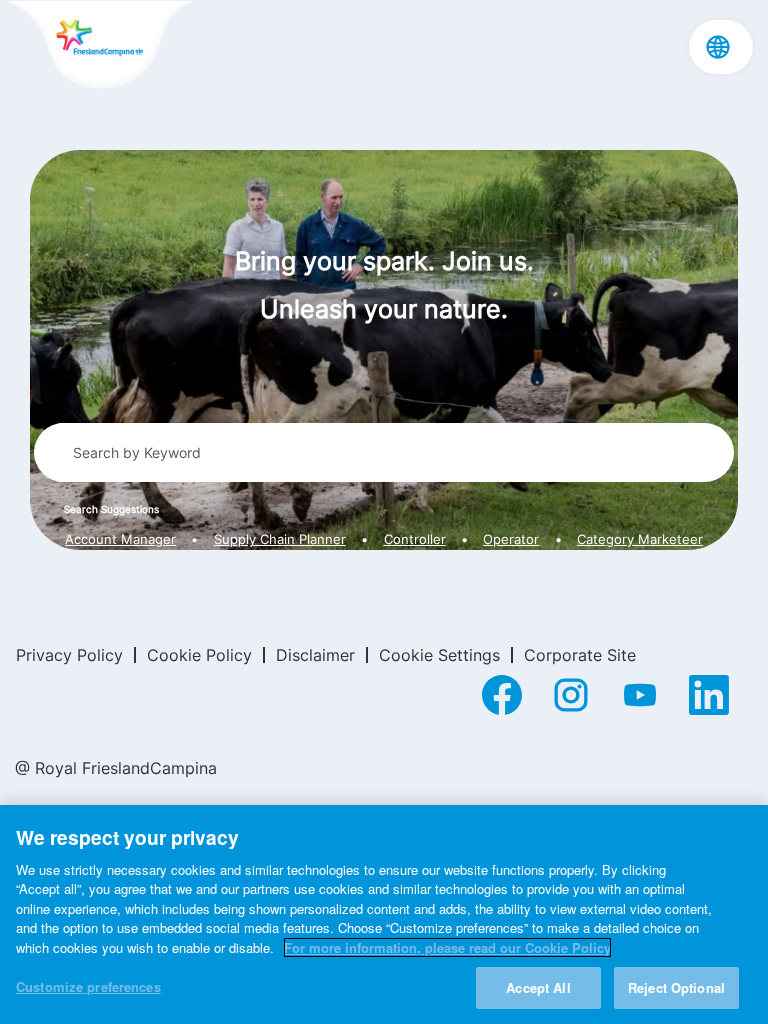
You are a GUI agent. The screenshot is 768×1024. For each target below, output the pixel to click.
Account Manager (120, 539)
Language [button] (718, 47)
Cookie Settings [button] (439, 655)
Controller (415, 539)
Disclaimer (315, 655)
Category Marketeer (640, 539)
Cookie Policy (199, 655)
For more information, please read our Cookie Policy (447, 947)
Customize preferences (88, 986)
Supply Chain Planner (280, 539)
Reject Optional (676, 987)
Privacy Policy (69, 655)
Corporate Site (580, 655)
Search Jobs (645, 452)
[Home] (99, 46)
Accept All (538, 987)
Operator (511, 539)
